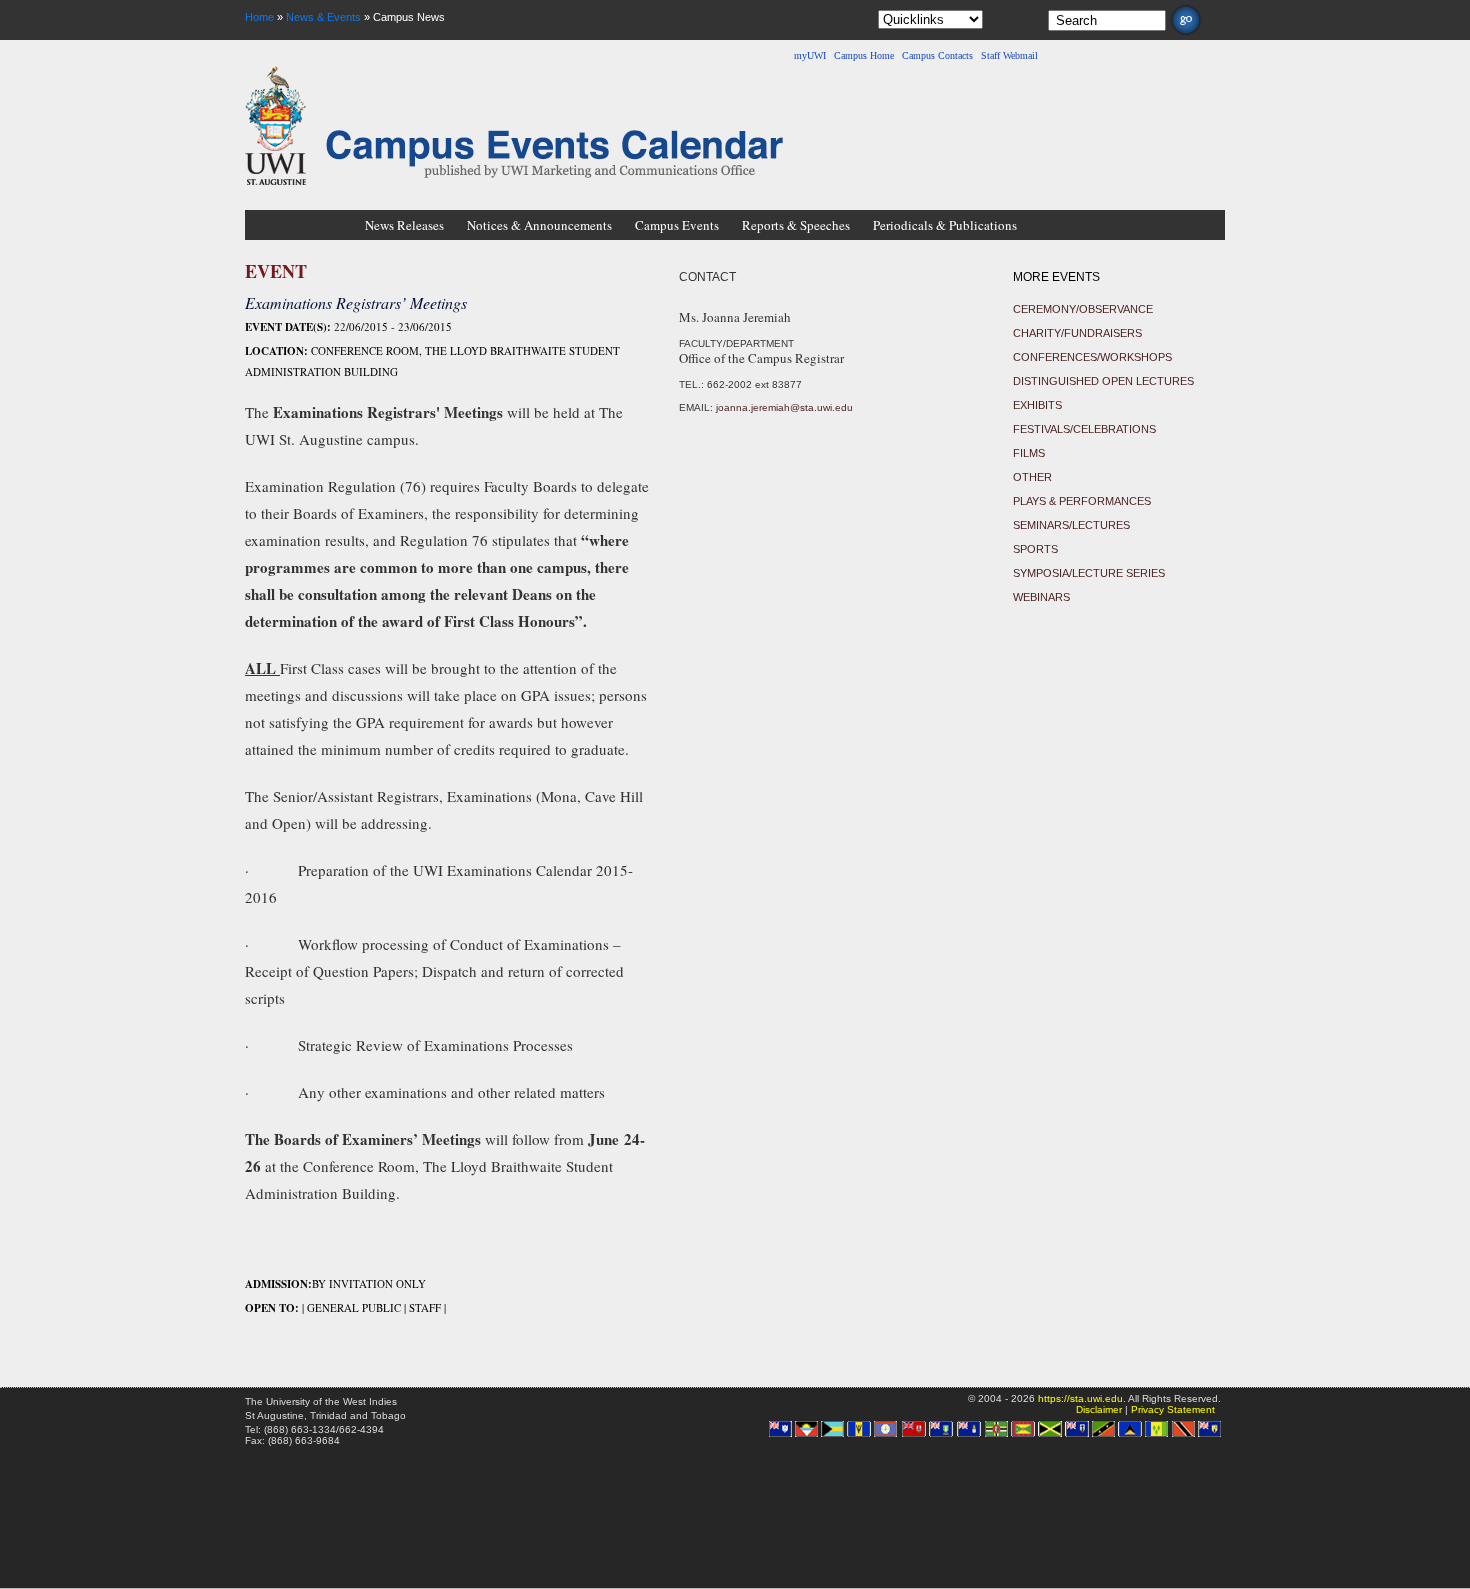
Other (1032, 477)
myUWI (810, 55)
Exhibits (1037, 405)
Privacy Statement (1173, 1409)
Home (259, 17)
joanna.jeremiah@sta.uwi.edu (784, 407)
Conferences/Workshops (1092, 357)
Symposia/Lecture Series (1089, 573)
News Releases (404, 225)
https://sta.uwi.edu (1080, 1398)
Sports (1035, 549)
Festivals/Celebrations (1084, 429)
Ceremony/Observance (1083, 309)
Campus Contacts (937, 55)
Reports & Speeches (796, 225)
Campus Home (864, 55)
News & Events (323, 17)
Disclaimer (1099, 1409)
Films (1029, 453)
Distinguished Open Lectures (1103, 381)
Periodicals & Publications (945, 225)
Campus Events (677, 225)
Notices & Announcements (539, 225)
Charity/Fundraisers (1077, 333)
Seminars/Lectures (1071, 525)
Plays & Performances (1082, 501)
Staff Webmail (1009, 55)
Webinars (1041, 597)
